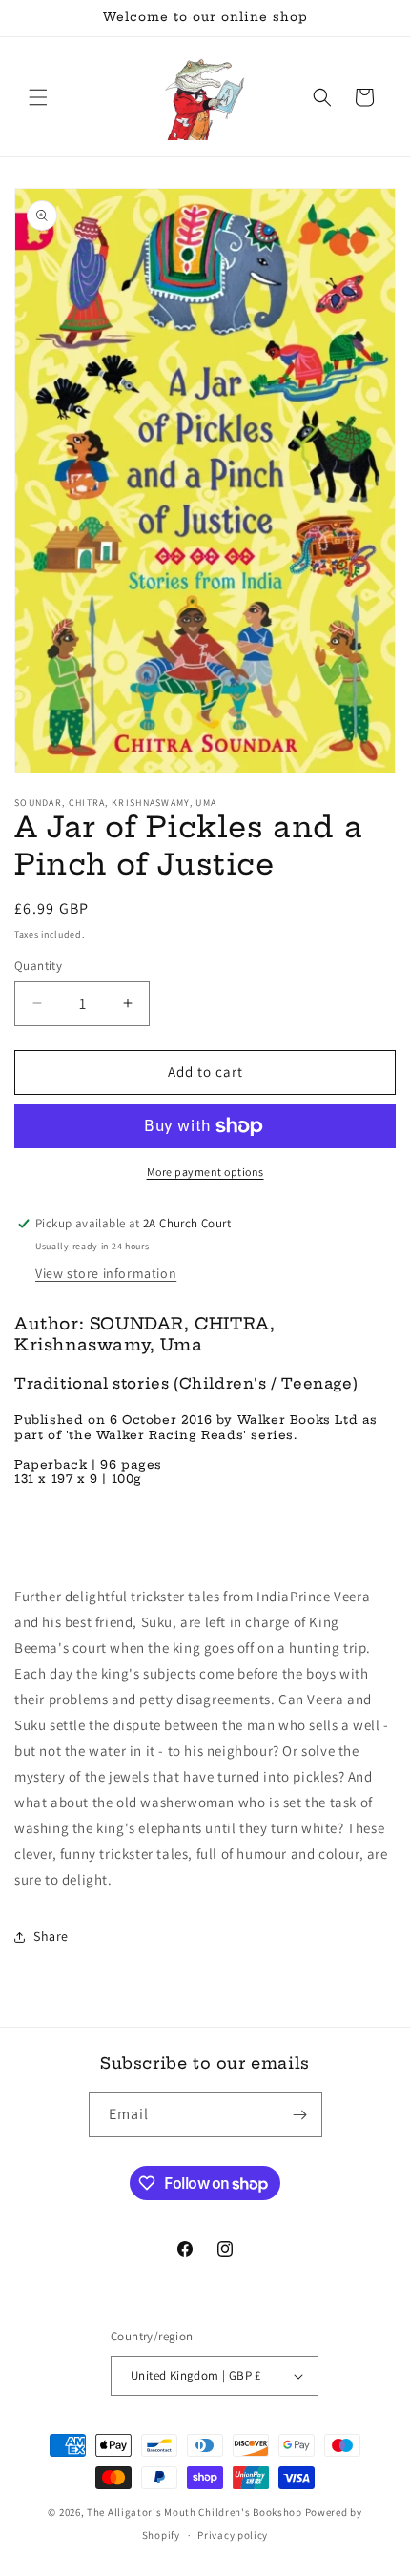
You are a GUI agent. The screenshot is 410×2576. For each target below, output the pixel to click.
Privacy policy (233, 2535)
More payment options (205, 1172)
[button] (38, 97)
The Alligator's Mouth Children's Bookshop (195, 2512)
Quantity (38, 966)
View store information (106, 1273)
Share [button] (51, 1936)
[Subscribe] (300, 2115)
